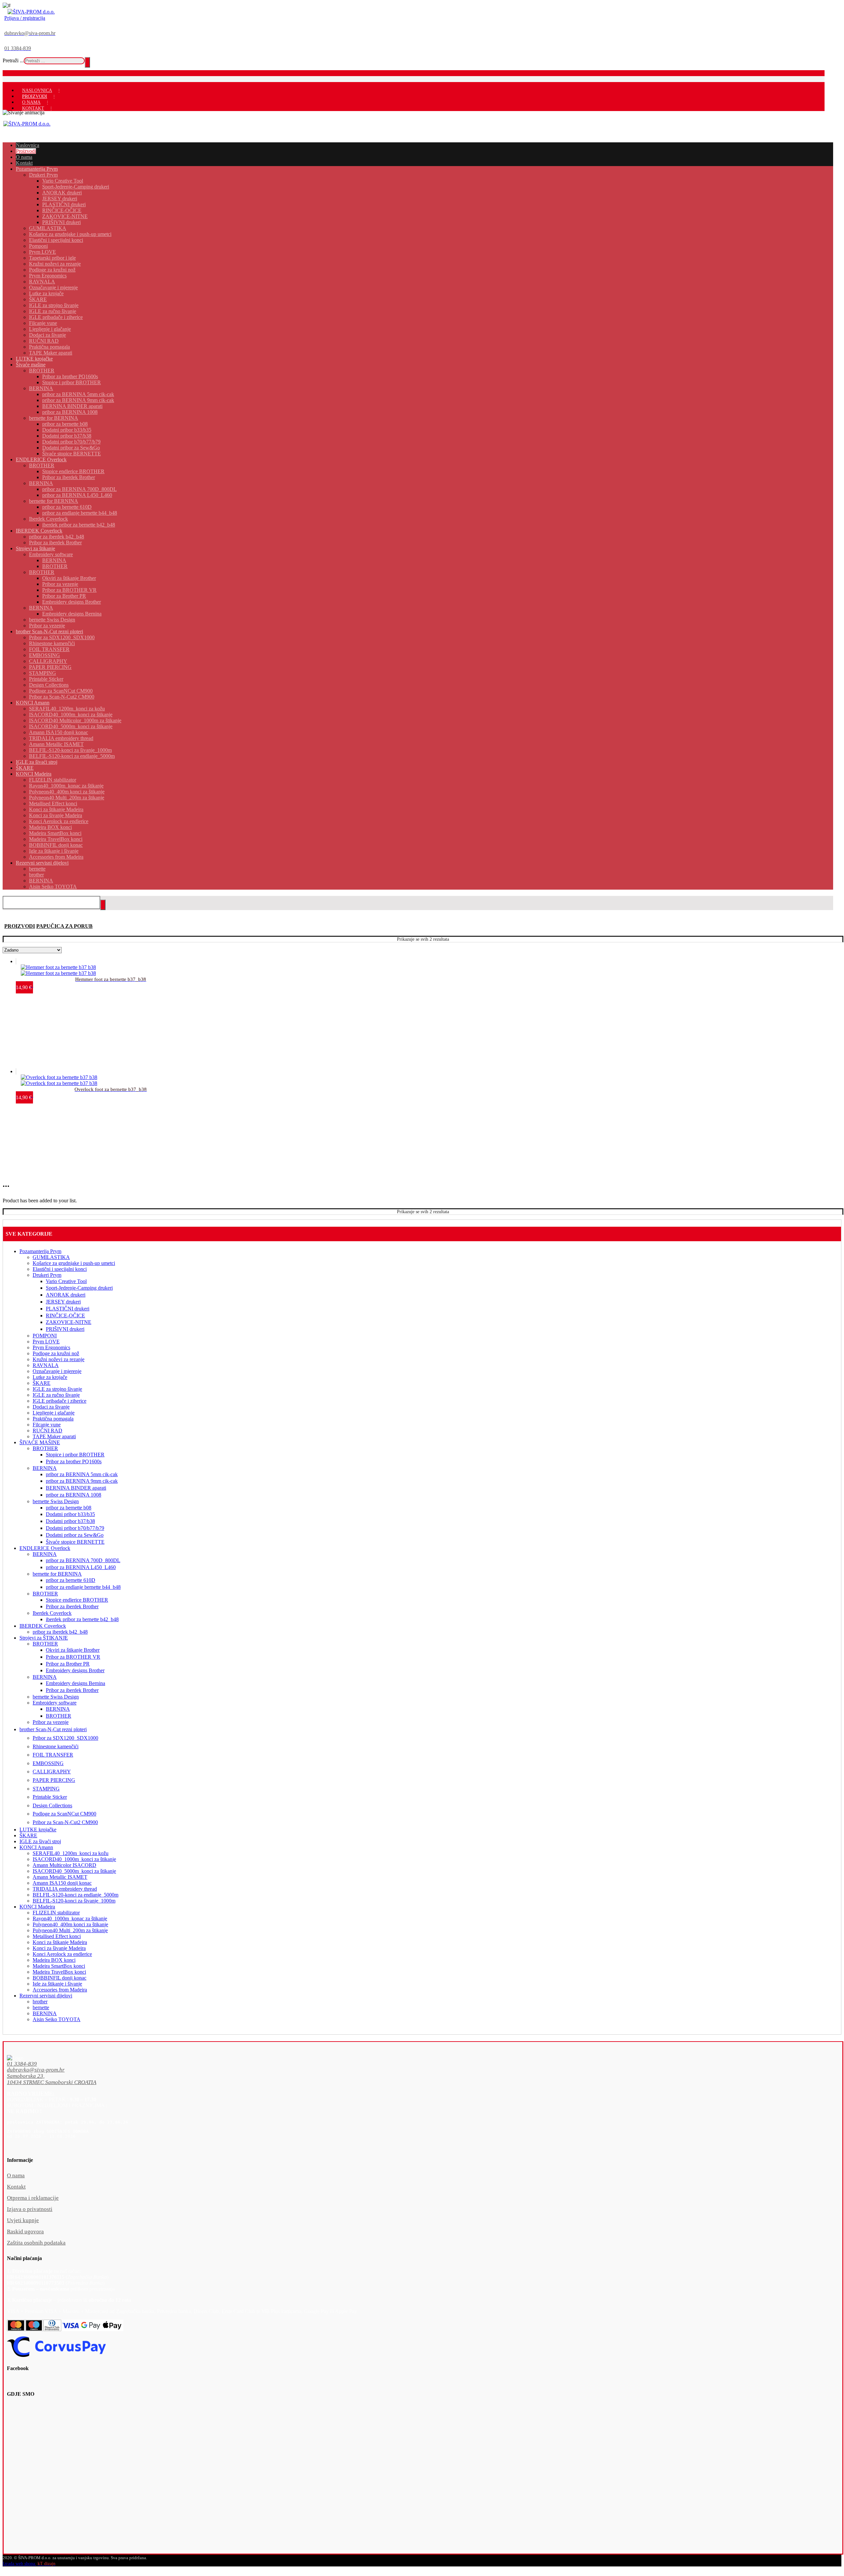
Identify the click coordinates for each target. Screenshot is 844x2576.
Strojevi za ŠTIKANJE (44, 1638)
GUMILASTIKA (51, 1257)
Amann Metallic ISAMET (60, 1877)
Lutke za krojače (50, 1377)
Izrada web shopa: (19, 2564)
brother (40, 2002)
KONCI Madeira (37, 1907)
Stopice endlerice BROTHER (77, 1600)
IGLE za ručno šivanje (56, 1395)
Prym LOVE (46, 1342)
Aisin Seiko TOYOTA (57, 2019)
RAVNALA (46, 1365)
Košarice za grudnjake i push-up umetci (74, 1263)
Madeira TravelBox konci (59, 1972)
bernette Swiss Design (56, 1501)
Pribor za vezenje (51, 1722)
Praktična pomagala (53, 1419)
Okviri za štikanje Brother (73, 1650)
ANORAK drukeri (66, 1295)
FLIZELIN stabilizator (56, 1913)
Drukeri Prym (47, 1275)
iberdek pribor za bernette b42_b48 (82, 1619)
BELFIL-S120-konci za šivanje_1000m (74, 1901)
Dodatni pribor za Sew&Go (75, 1535)
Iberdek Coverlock (52, 1613)
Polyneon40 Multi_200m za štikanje (70, 1930)
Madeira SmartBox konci (59, 1966)
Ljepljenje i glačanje (54, 1413)
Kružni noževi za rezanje (59, 1359)
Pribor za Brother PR (68, 1664)
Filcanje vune (47, 1425)
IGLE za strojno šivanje (57, 1389)
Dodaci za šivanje (51, 1407)
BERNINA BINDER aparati (76, 1488)
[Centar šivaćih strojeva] (31, 12)
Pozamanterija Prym (40, 1251)
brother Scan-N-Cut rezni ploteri (53, 1729)
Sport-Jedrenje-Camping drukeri (79, 1288)
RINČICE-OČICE (65, 1316)
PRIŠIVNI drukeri (65, 1329)
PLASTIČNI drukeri (68, 1309)
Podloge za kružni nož (56, 1353)
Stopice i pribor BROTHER (75, 1455)
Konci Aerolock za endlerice (62, 1954)
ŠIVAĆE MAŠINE (40, 1442)
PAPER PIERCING (54, 1780)
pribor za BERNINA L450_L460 (81, 1567)
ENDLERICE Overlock (45, 1548)
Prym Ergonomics (51, 1347)
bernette (41, 2007)
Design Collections (52, 1805)
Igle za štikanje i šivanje (57, 1984)
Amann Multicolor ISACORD (64, 1865)
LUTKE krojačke (38, 1830)
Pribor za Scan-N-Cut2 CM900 (65, 1822)
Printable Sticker (50, 1797)
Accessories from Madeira (60, 1990)
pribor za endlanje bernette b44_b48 (83, 1587)
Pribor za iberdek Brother (72, 1606)
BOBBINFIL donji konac (60, 1978)
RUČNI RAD (47, 1431)
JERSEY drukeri (63, 1302)
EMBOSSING (48, 1763)
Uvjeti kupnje (23, 2220)
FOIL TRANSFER (53, 1755)
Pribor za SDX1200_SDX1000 (65, 1738)
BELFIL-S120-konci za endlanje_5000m (75, 1895)
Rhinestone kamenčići (56, 1746)
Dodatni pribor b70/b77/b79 (75, 1528)
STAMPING (46, 1789)
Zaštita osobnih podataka (36, 2243)
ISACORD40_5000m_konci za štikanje (74, 1871)
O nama (16, 2175)
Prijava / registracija (25, 18)
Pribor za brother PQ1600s (74, 1461)
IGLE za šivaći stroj (40, 1841)
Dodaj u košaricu (47, 966)
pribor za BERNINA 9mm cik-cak (82, 1481)
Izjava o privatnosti (30, 2209)
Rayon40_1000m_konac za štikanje (70, 1918)
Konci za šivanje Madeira (59, 1948)
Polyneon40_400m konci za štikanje (70, 1924)
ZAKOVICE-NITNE (69, 1322)
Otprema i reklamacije (33, 2198)
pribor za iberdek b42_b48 (60, 1632)
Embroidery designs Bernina (75, 1683)
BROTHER (45, 1448)
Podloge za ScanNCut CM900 (64, 1814)
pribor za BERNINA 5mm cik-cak (82, 1474)
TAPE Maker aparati (54, 1436)
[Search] (87, 62)
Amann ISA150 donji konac (62, 1883)
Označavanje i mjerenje (57, 1371)
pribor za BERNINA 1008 (74, 1495)
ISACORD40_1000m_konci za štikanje (74, 1859)
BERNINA (45, 1468)
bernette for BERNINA (57, 1574)
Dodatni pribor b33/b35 (70, 1514)
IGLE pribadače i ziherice (60, 1401)
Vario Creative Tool (66, 1281)
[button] (402, 2064)
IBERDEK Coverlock (43, 1626)
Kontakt (16, 2187)
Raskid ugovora (25, 2232)
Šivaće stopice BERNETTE (75, 1542)
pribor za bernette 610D (71, 1580)
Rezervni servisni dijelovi (46, 1996)
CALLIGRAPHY (52, 1772)
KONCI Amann (36, 1847)
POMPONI (45, 1336)
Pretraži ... (13, 60)
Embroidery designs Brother (75, 1670)
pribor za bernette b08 (69, 1508)
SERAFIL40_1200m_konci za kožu (71, 1853)
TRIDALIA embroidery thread (65, 1889)
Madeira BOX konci (54, 1960)
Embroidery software (55, 1703)
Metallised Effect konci (57, 1936)
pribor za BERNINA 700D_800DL (83, 1560)
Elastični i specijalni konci (60, 1269)
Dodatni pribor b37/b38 (70, 1521)
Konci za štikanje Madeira (60, 1942)
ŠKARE (42, 1383)
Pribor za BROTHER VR (73, 1657)
